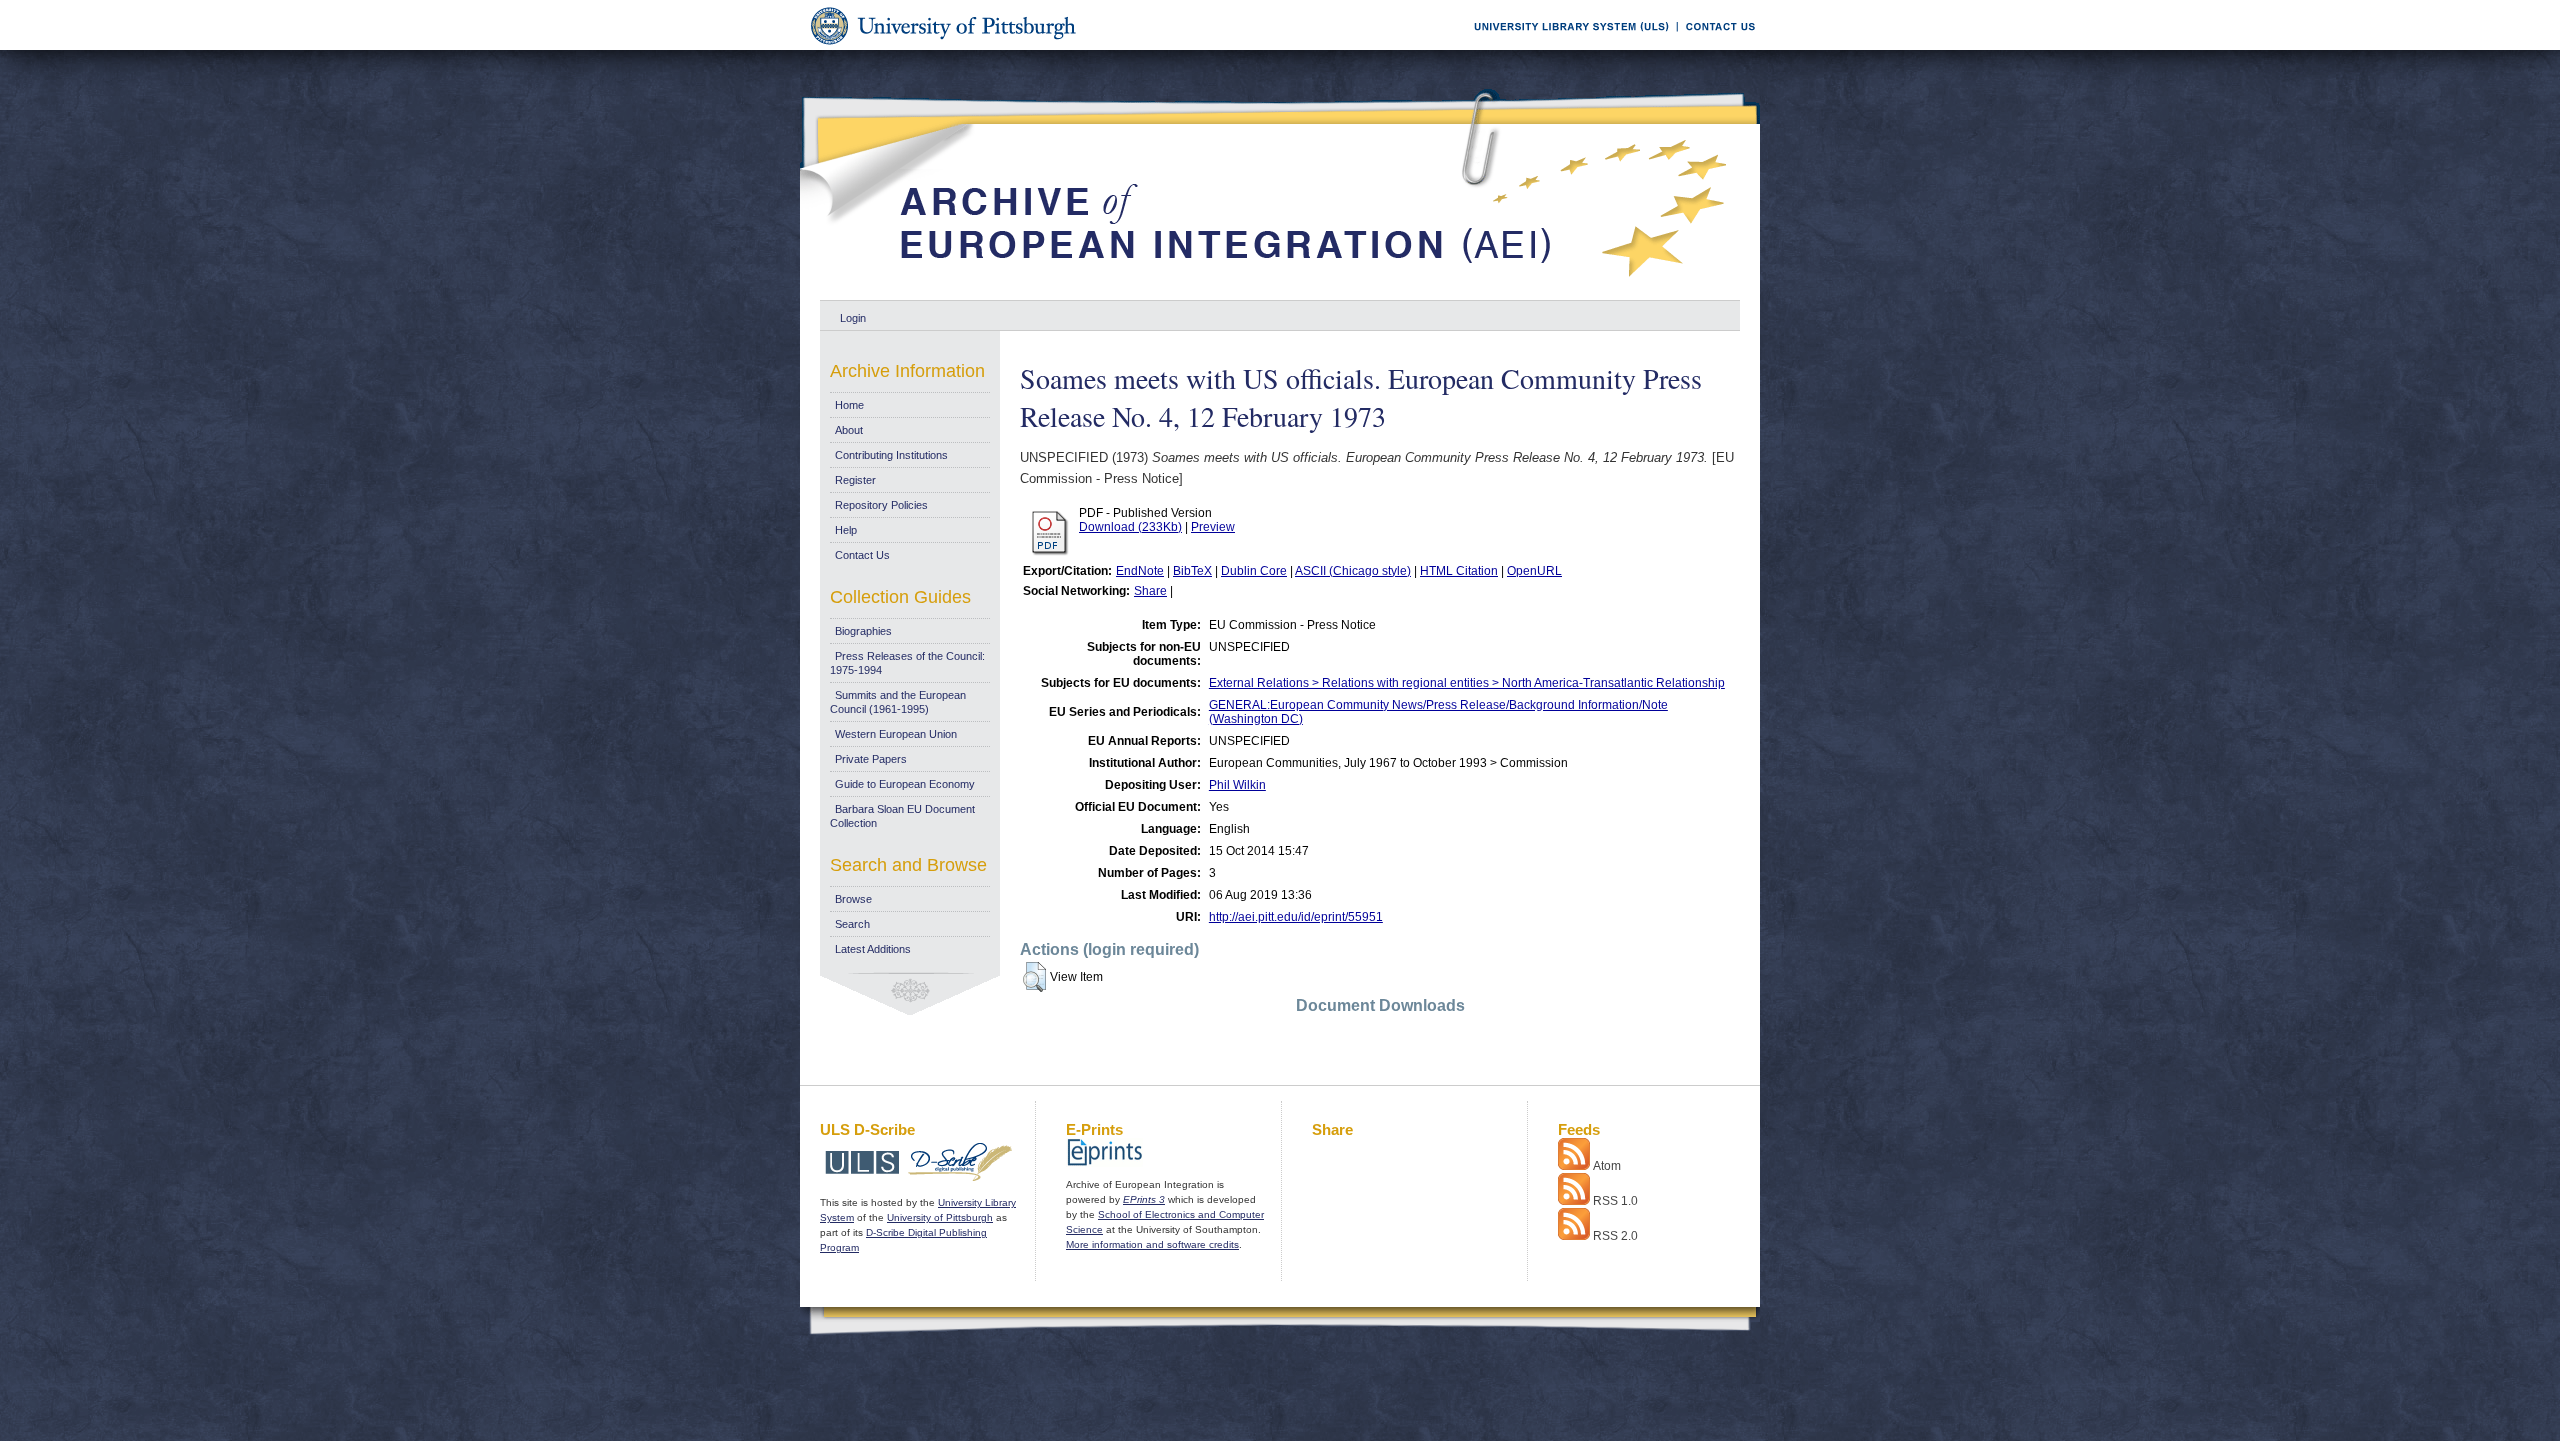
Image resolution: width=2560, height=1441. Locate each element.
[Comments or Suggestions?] (1716, 46)
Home (849, 405)
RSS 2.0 (1615, 1236)
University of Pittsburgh (940, 1217)
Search (852, 924)
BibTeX (1192, 571)
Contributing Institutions (891, 455)
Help (846, 530)
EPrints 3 (1144, 1199)
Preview (1213, 527)
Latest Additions (873, 949)
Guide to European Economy (905, 784)
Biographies (863, 631)
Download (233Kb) (1130, 527)
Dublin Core (1254, 571)
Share (1150, 591)
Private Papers (871, 759)
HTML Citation (1459, 571)
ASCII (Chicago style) (1353, 571)
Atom (1607, 1166)
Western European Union (896, 734)
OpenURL (1534, 571)
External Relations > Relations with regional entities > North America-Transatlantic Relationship (1467, 683)
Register (855, 480)
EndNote (1140, 571)
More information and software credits (1152, 1244)
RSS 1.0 (1615, 1201)
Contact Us (862, 555)
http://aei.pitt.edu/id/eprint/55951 (1296, 917)
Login (853, 318)
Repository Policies (881, 505)
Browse (853, 899)
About (849, 430)
